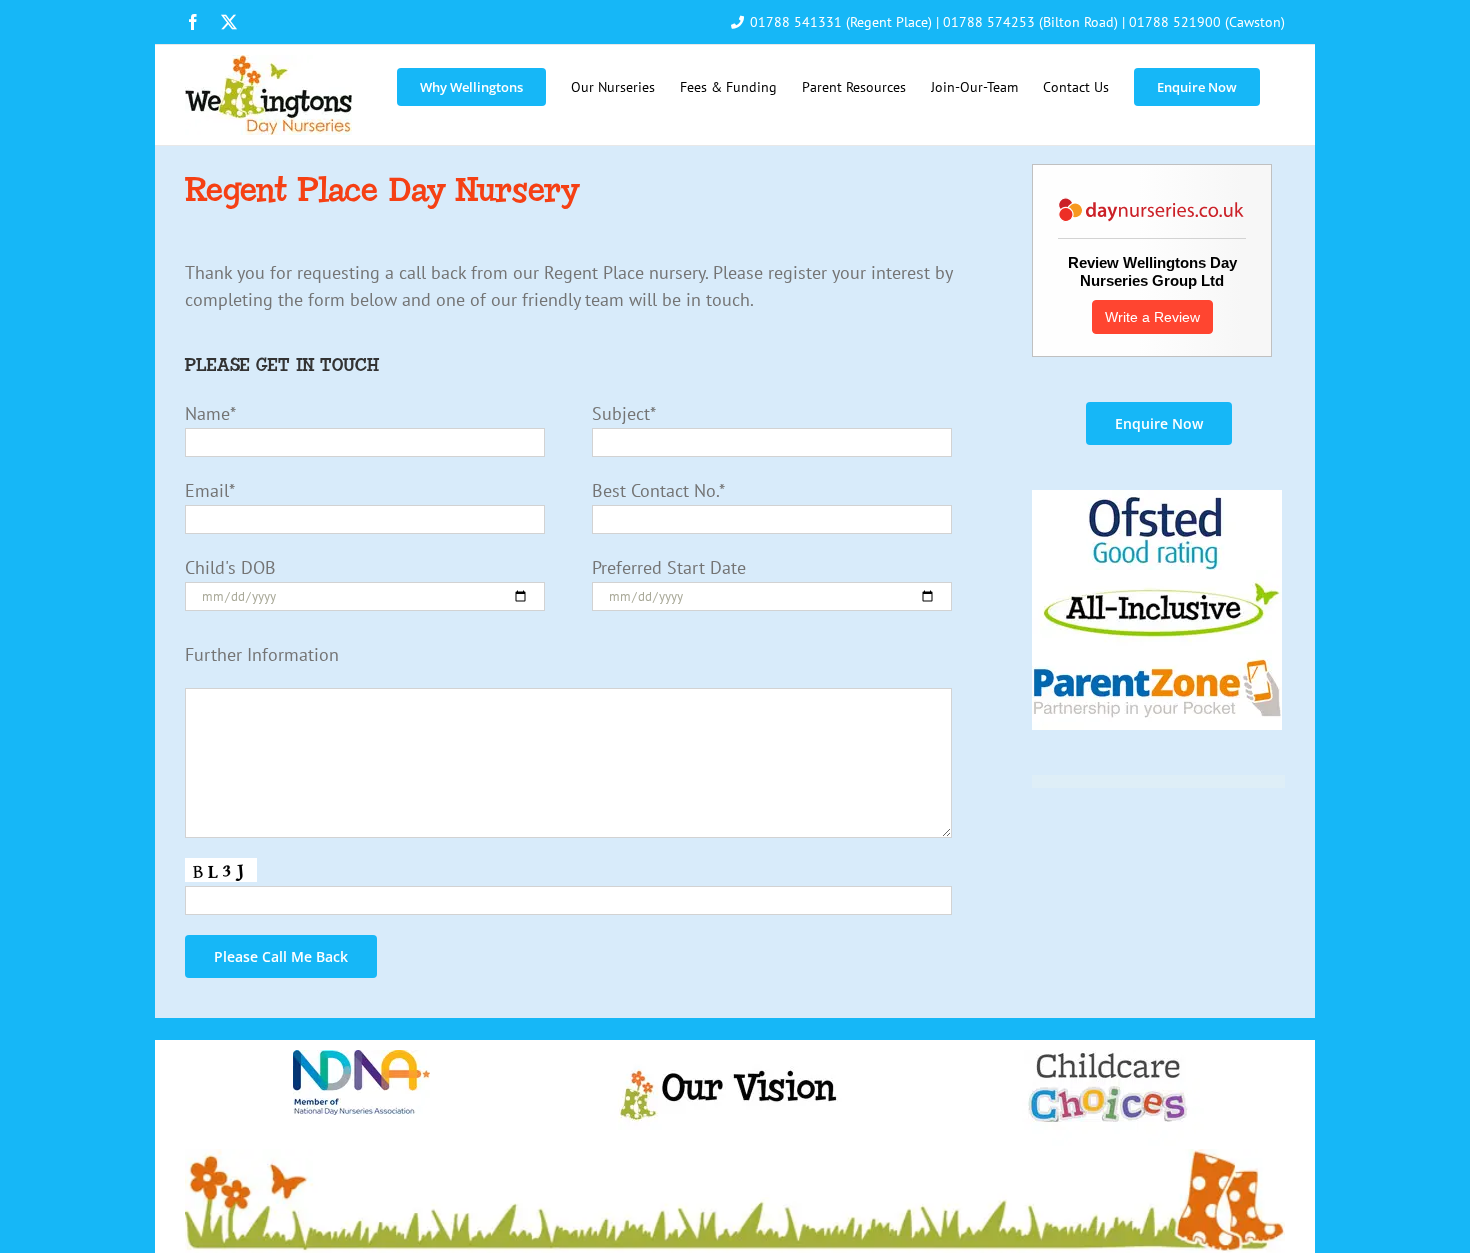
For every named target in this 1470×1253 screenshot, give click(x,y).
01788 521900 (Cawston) (1207, 22)
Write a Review (1152, 317)
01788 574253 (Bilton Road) (1030, 22)
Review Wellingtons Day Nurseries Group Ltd (1152, 271)
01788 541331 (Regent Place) (841, 22)
